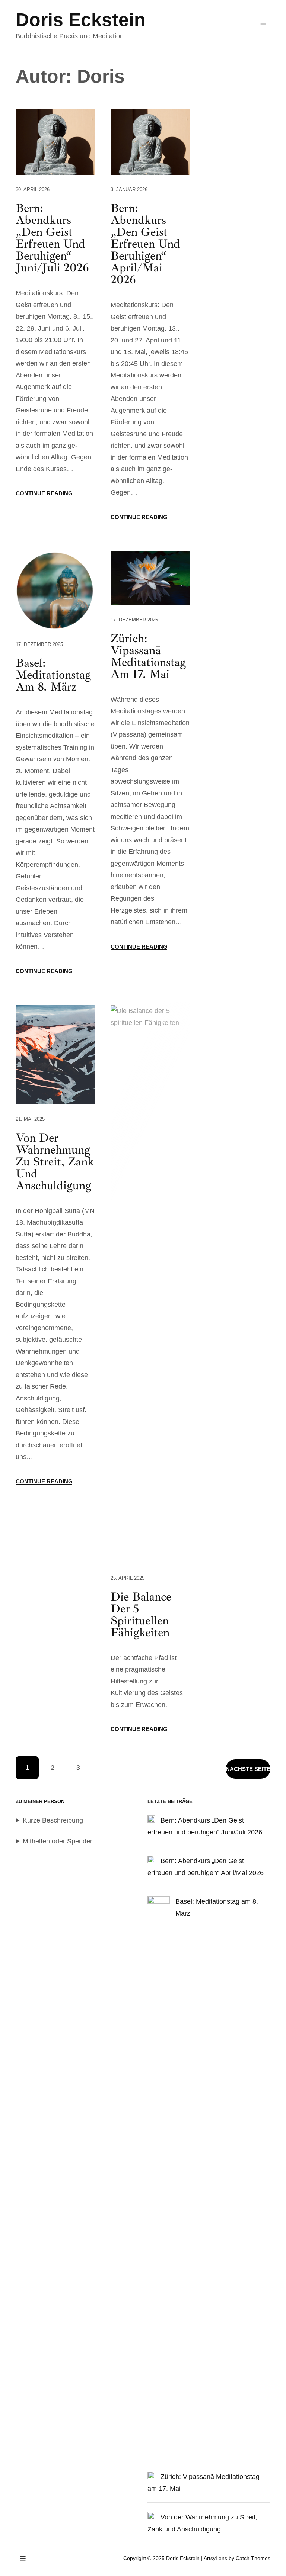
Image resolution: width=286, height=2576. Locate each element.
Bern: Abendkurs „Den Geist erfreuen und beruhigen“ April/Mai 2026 (145, 244)
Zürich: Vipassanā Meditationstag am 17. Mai (148, 656)
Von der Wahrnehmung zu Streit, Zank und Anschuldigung (55, 1162)
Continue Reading (44, 493)
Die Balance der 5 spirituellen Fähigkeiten (141, 1615)
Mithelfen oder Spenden (58, 1841)
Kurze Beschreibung (53, 1820)
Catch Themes (253, 2558)
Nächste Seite (248, 1769)
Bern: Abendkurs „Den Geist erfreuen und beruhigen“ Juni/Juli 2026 (52, 238)
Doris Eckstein (81, 20)
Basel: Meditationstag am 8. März (53, 675)
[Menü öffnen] (263, 24)
